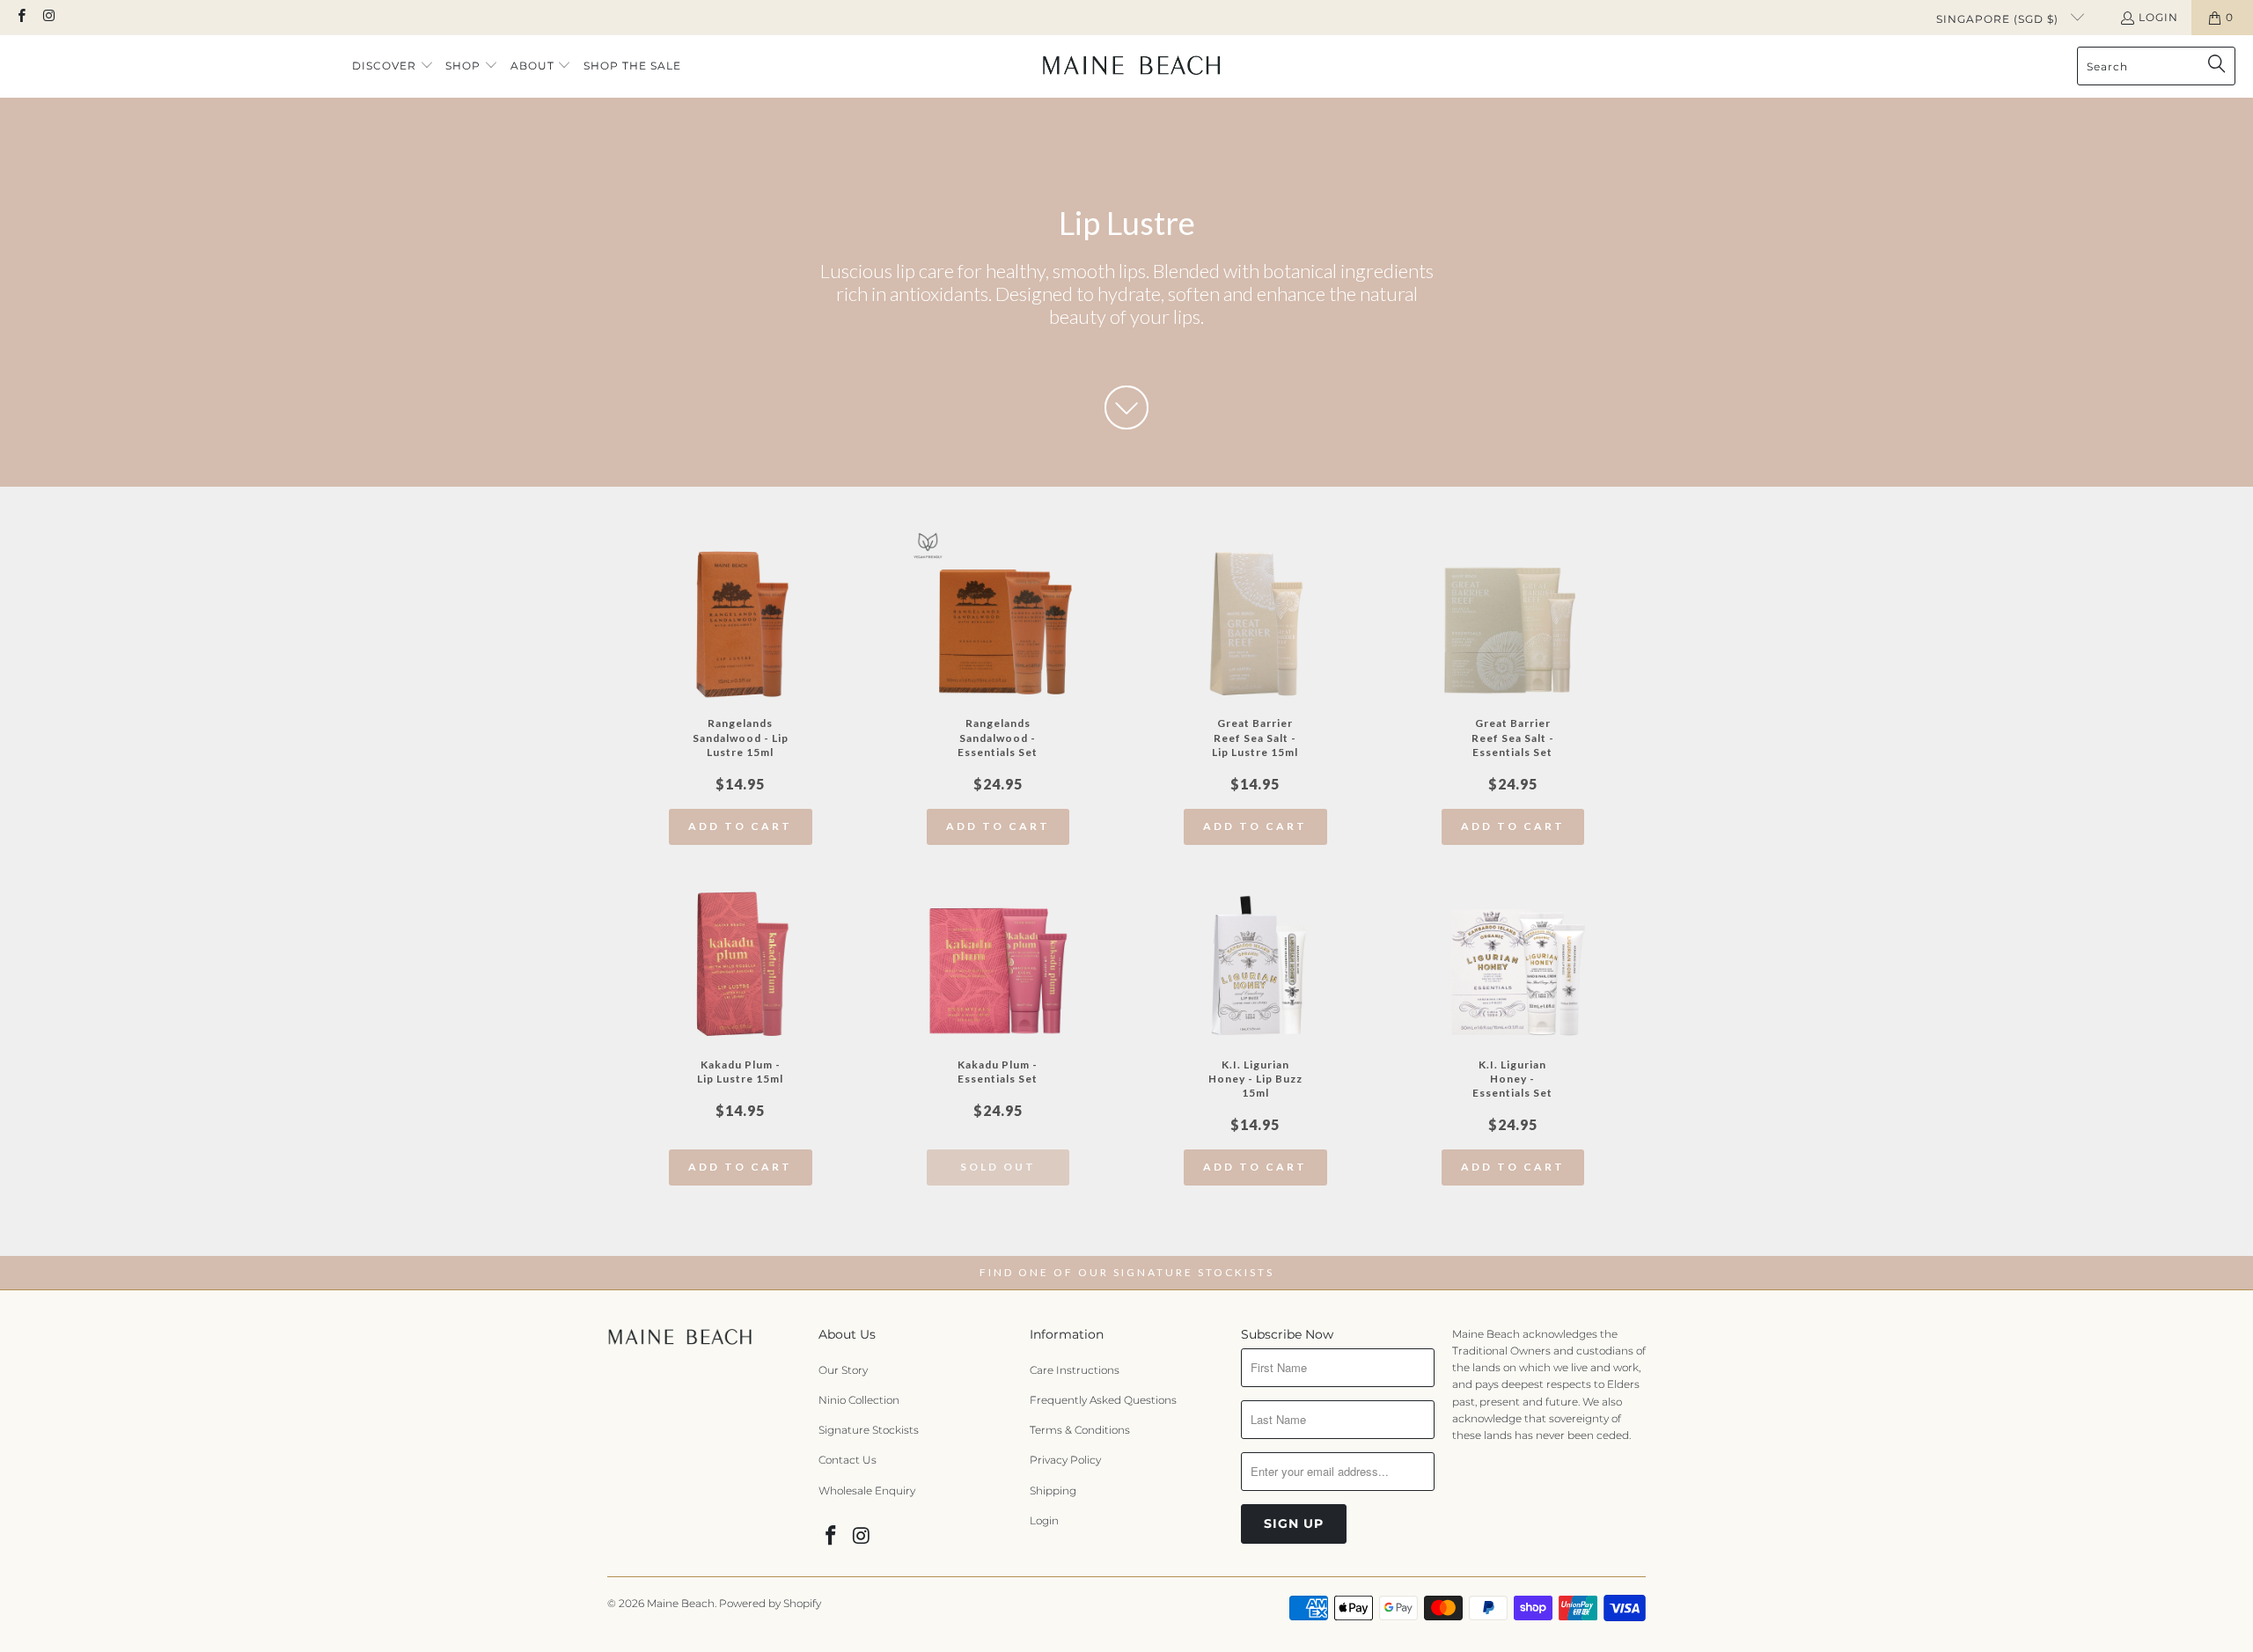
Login (2158, 17)
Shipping (1053, 1490)
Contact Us (848, 1460)
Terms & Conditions (1080, 1430)
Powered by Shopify (770, 1603)
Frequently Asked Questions (1103, 1400)
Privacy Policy (1065, 1460)
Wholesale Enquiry (867, 1490)
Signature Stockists (869, 1430)
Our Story (843, 1370)
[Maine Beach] (1131, 66)
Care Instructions (1075, 1370)
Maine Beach (681, 1603)
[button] (393, 66)
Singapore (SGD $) (1999, 19)
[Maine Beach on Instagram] (48, 17)
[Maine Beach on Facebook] (21, 17)
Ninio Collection (859, 1400)
